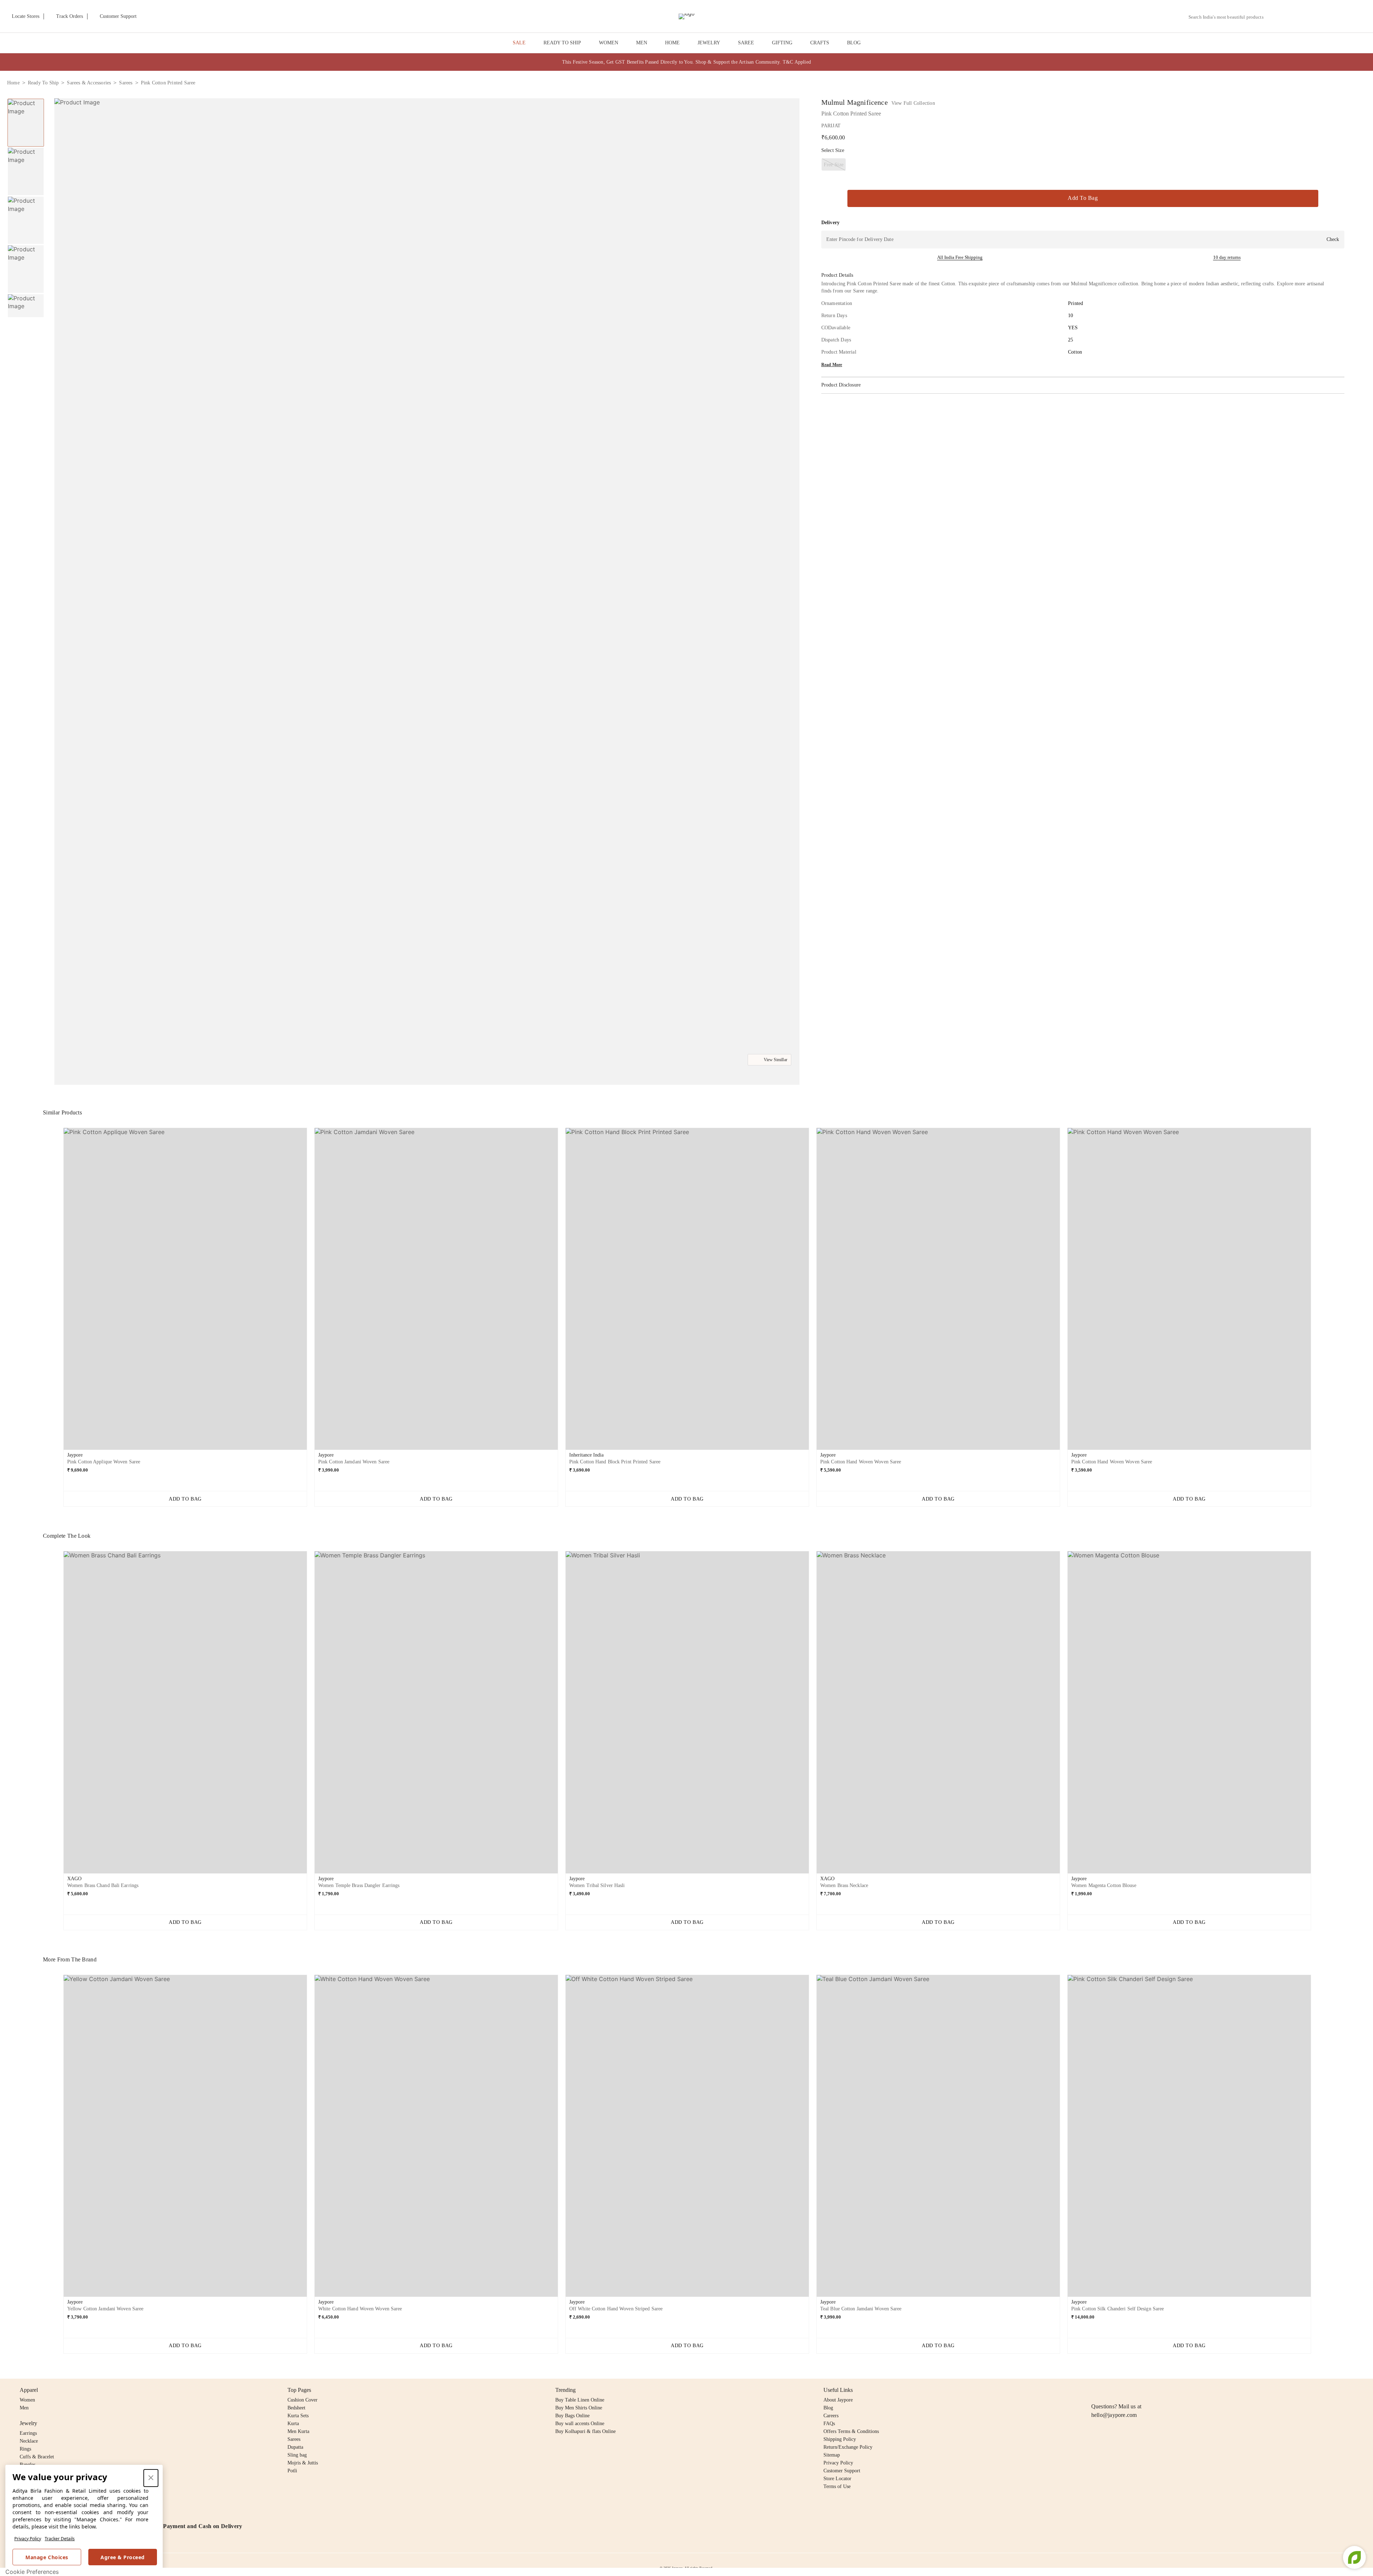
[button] (1290, 16)
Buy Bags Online (572, 2416)
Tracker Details (60, 2539)
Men (24, 2408)
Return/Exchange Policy (848, 2447)
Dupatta (295, 2447)
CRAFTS (820, 43)
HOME (672, 43)
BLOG (854, 43)
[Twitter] (1123, 2390)
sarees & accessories (89, 83)
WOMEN (609, 43)
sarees (126, 83)
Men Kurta (298, 2431)
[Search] (1273, 17)
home (13, 83)
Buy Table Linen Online (580, 2400)
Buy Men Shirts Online (579, 2408)
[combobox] (1229, 17)
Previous (26, 98)
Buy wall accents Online (580, 2424)
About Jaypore (838, 2400)
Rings (25, 2449)
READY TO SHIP (562, 43)
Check (1333, 239)
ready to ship (43, 83)
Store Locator (837, 2479)
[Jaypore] (686, 16)
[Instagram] (1096, 2390)
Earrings (28, 2433)
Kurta (293, 2424)
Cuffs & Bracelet (37, 2457)
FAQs (829, 2424)
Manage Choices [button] (47, 2557)
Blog (828, 2408)
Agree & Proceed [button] (123, 2557)
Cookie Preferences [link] (32, 2572)
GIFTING (782, 43)
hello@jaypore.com (1114, 2415)
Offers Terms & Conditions (851, 2431)
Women (27, 2400)
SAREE (746, 43)
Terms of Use (837, 2486)
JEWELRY (709, 43)
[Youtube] (1137, 2390)
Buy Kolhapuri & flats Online (585, 2431)
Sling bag (297, 2455)
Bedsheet (296, 2408)
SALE (519, 43)
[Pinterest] (1151, 2390)
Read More (832, 365)
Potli (292, 2471)
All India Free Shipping (960, 257)
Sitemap (832, 2455)
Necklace (29, 2441)
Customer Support (842, 2471)
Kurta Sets (298, 2416)
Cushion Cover (302, 2400)
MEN (642, 43)
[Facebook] (1109, 2390)
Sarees (294, 2439)
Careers (831, 2416)
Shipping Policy (840, 2439)
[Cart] (1326, 17)
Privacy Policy (28, 2539)
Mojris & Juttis (303, 2463)
